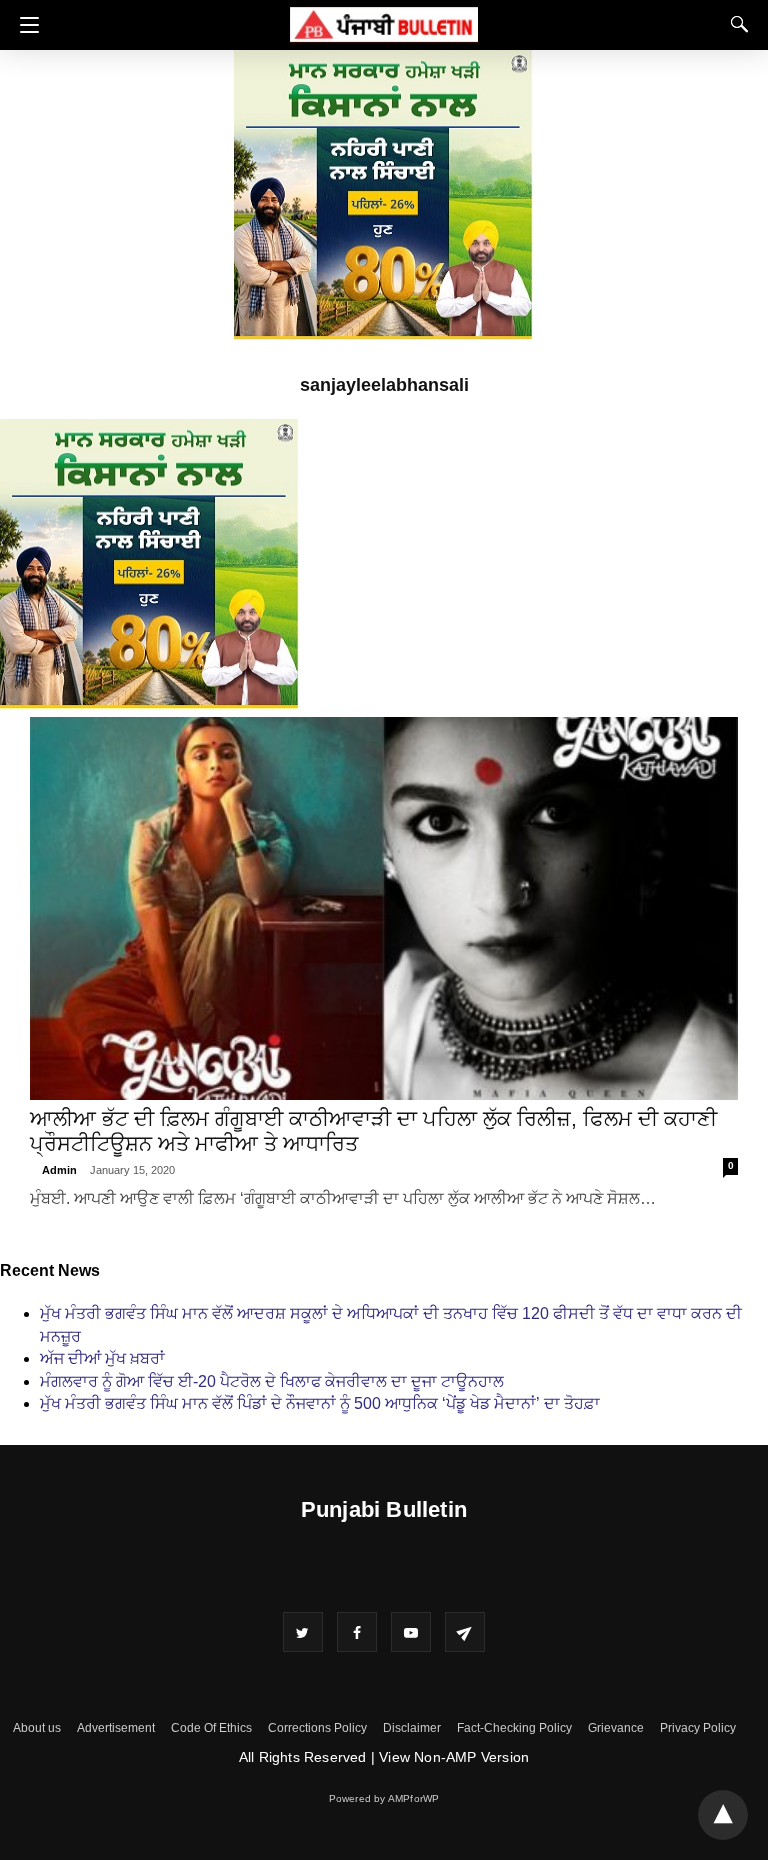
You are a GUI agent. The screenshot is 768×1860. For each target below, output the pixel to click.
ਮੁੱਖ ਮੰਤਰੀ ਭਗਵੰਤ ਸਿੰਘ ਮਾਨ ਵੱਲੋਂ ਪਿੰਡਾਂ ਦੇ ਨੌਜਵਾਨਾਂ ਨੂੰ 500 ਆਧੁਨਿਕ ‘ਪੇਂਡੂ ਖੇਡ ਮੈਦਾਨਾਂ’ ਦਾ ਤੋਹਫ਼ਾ (320, 1403)
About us (37, 1728)
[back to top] (723, 1815)
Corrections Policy (317, 1728)
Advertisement (116, 1728)
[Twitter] (303, 1632)
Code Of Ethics (211, 1728)
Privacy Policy (698, 1728)
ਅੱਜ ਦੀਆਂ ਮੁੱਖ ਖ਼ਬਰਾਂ (102, 1358)
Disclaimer (412, 1728)
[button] (24, 25)
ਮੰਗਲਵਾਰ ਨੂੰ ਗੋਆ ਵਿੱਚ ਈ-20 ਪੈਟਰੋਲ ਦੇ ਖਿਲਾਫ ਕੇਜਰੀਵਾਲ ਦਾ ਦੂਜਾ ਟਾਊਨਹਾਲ (272, 1381)
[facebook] (357, 1632)
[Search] (735, 24)
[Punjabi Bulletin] (384, 21)
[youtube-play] (411, 1632)
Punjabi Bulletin (384, 1509)
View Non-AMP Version (454, 1757)
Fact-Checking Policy (514, 1728)
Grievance (616, 1728)
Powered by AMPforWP (384, 1798)
